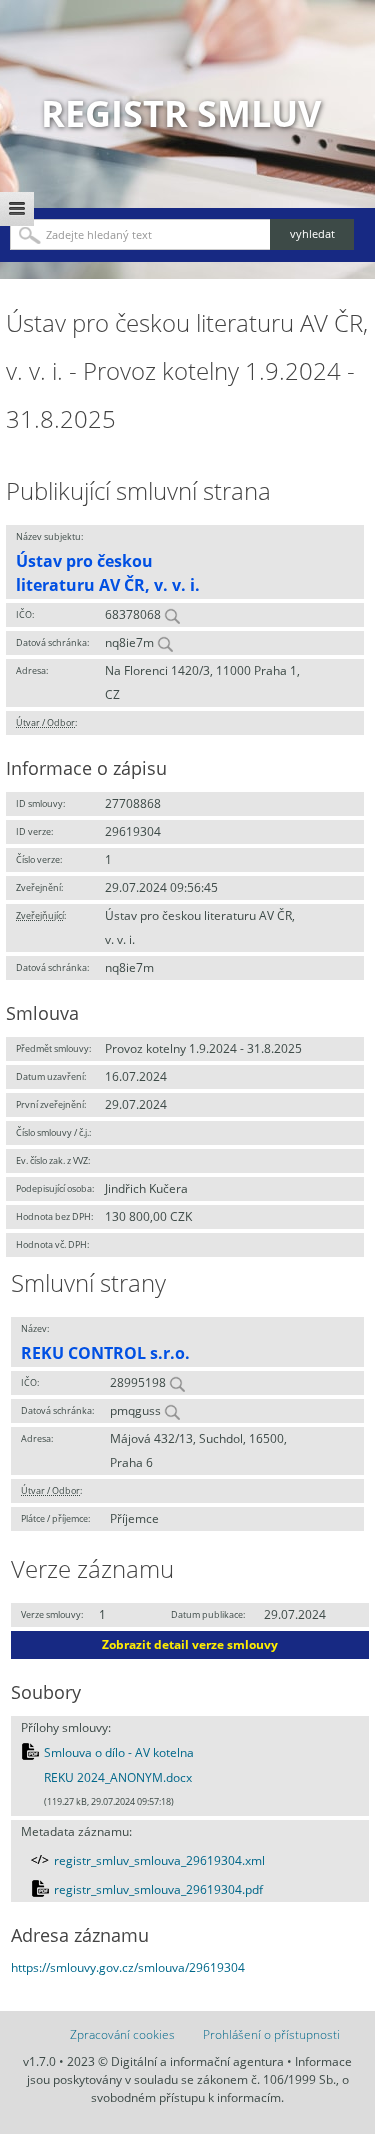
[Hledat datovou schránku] (165, 642)
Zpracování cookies (122, 2034)
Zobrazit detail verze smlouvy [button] (190, 1644)
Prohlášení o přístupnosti (271, 2034)
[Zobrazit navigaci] (17, 209)
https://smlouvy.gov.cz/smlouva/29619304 (128, 1967)
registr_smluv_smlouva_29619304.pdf (158, 1889)
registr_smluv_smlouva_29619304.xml (159, 1860)
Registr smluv (181, 113)
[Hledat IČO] (172, 614)
